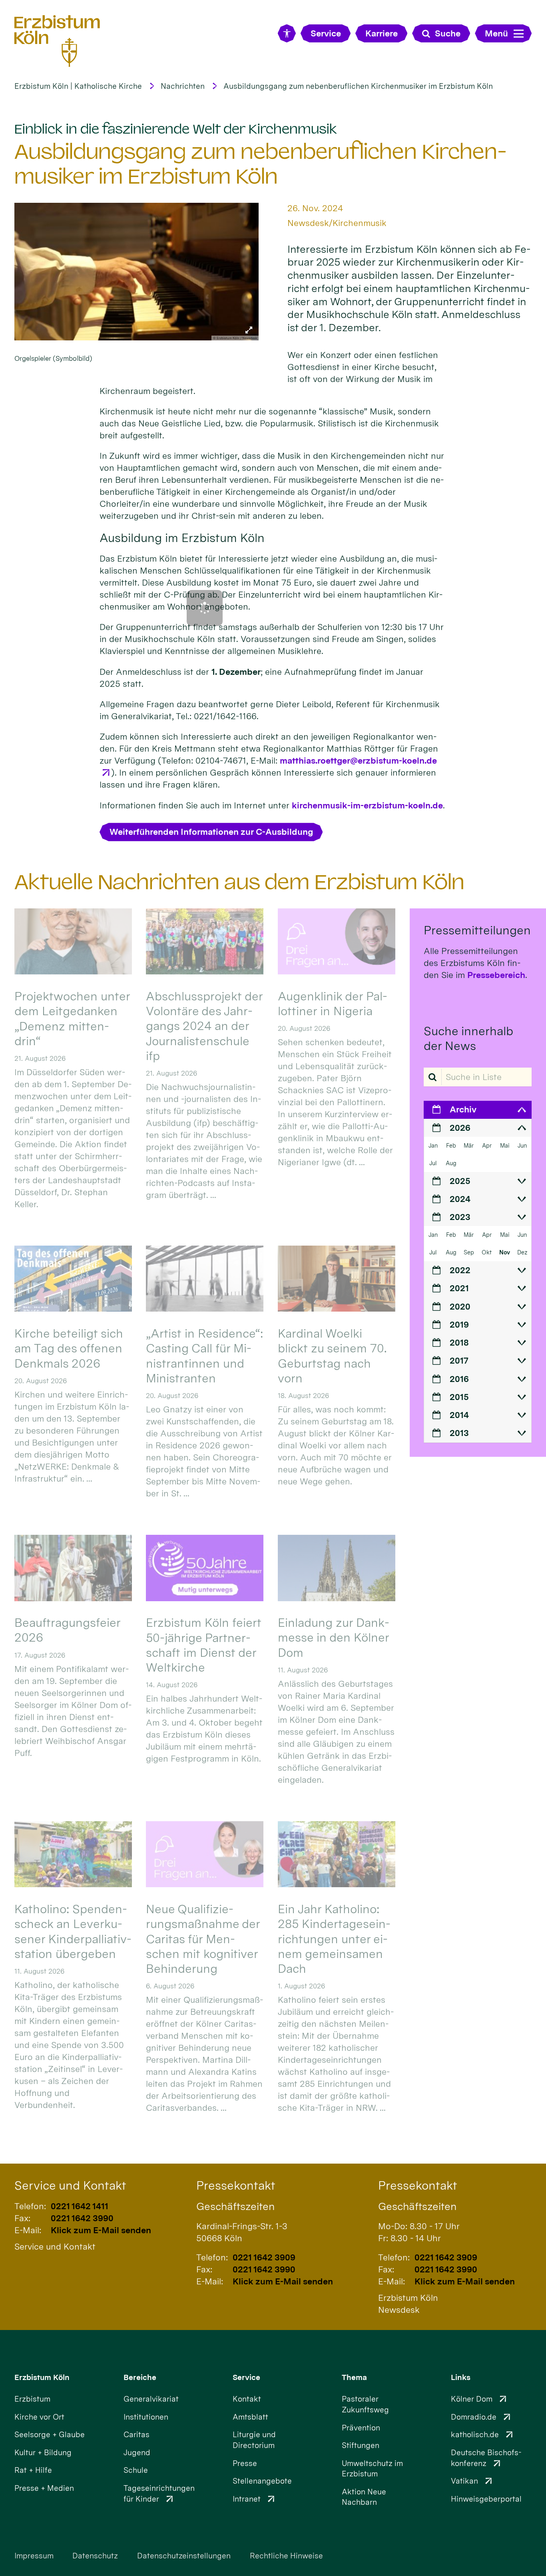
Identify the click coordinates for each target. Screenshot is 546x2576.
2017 (459, 1360)
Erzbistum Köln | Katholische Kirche (78, 86)
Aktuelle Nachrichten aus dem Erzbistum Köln (239, 882)
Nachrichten (183, 86)
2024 (460, 1199)
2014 (459, 1415)
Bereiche (140, 2377)
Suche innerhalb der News (468, 1038)
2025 (460, 1181)
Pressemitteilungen (477, 930)
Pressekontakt (236, 2185)
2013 (459, 1433)
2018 (459, 1342)
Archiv (463, 1109)
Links (461, 2377)
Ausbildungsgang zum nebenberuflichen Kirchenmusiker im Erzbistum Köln (358, 86)
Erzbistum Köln (42, 2377)
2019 (459, 1324)
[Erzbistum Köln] (57, 41)
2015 (459, 1397)
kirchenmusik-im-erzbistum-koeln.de (367, 805)
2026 (460, 1128)
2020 (460, 1306)
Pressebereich (496, 975)
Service (246, 2377)
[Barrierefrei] (287, 33)
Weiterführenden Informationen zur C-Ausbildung (211, 832)
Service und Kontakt (70, 2185)
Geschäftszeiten (235, 2206)
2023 (460, 1217)
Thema (354, 2377)
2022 (460, 1270)
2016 (459, 1379)
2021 (459, 1288)
